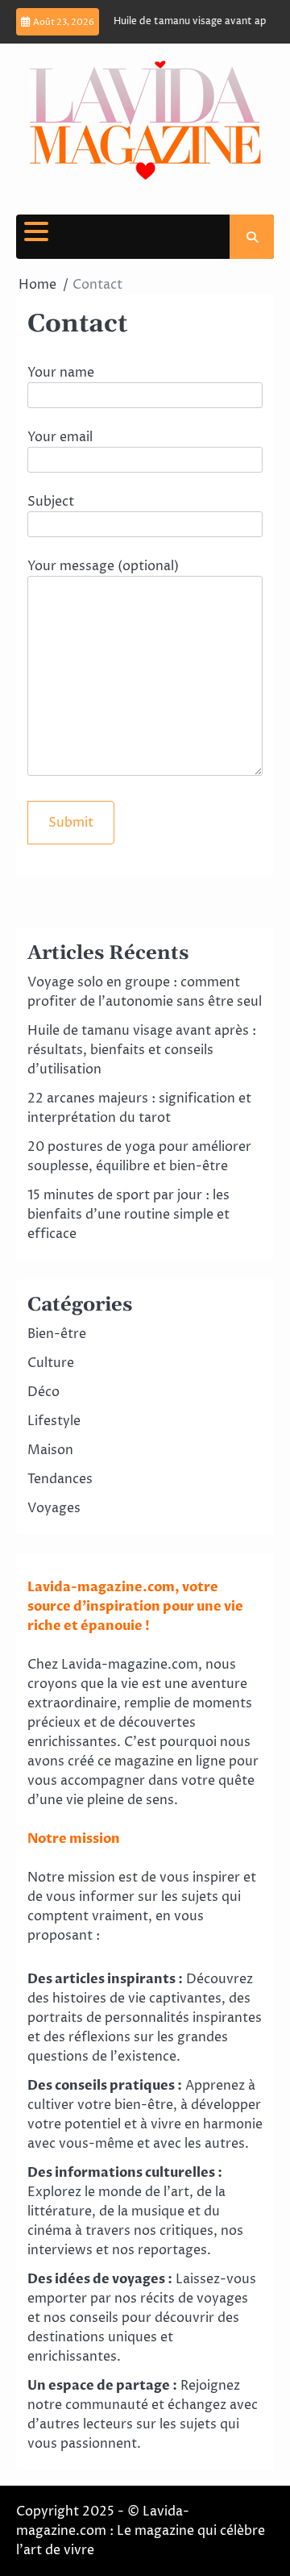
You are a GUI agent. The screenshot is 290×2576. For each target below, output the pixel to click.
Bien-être (57, 1334)
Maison (50, 1450)
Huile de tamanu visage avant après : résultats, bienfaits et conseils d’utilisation (142, 1050)
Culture (51, 1363)
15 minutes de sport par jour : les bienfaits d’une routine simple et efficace (128, 1215)
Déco (43, 1392)
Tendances (60, 1479)
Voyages (54, 1508)
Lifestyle (54, 1421)
